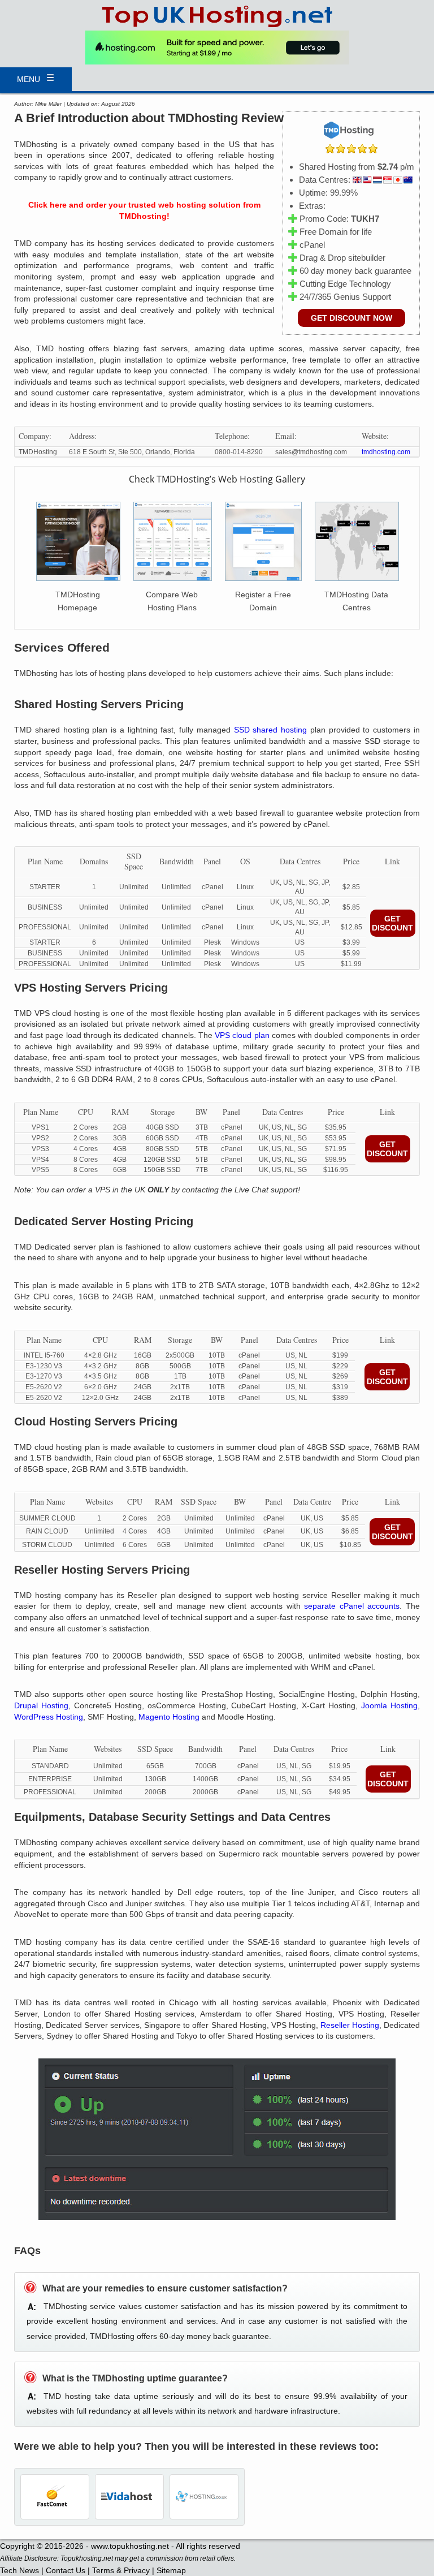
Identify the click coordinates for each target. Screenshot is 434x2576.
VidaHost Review (129, 2497)
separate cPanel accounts (352, 1606)
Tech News (19, 2570)
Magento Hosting (169, 1717)
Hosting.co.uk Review (204, 2497)
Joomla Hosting (389, 1705)
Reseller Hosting (350, 2025)
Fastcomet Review (55, 2497)
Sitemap (171, 2570)
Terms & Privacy (121, 2570)
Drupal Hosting (41, 1705)
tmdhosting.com (386, 452)
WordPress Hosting (49, 1717)
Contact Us (66, 2570)
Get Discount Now (351, 318)
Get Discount (392, 923)
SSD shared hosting (271, 730)
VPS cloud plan (242, 1035)
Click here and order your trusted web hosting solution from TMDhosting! (144, 210)
